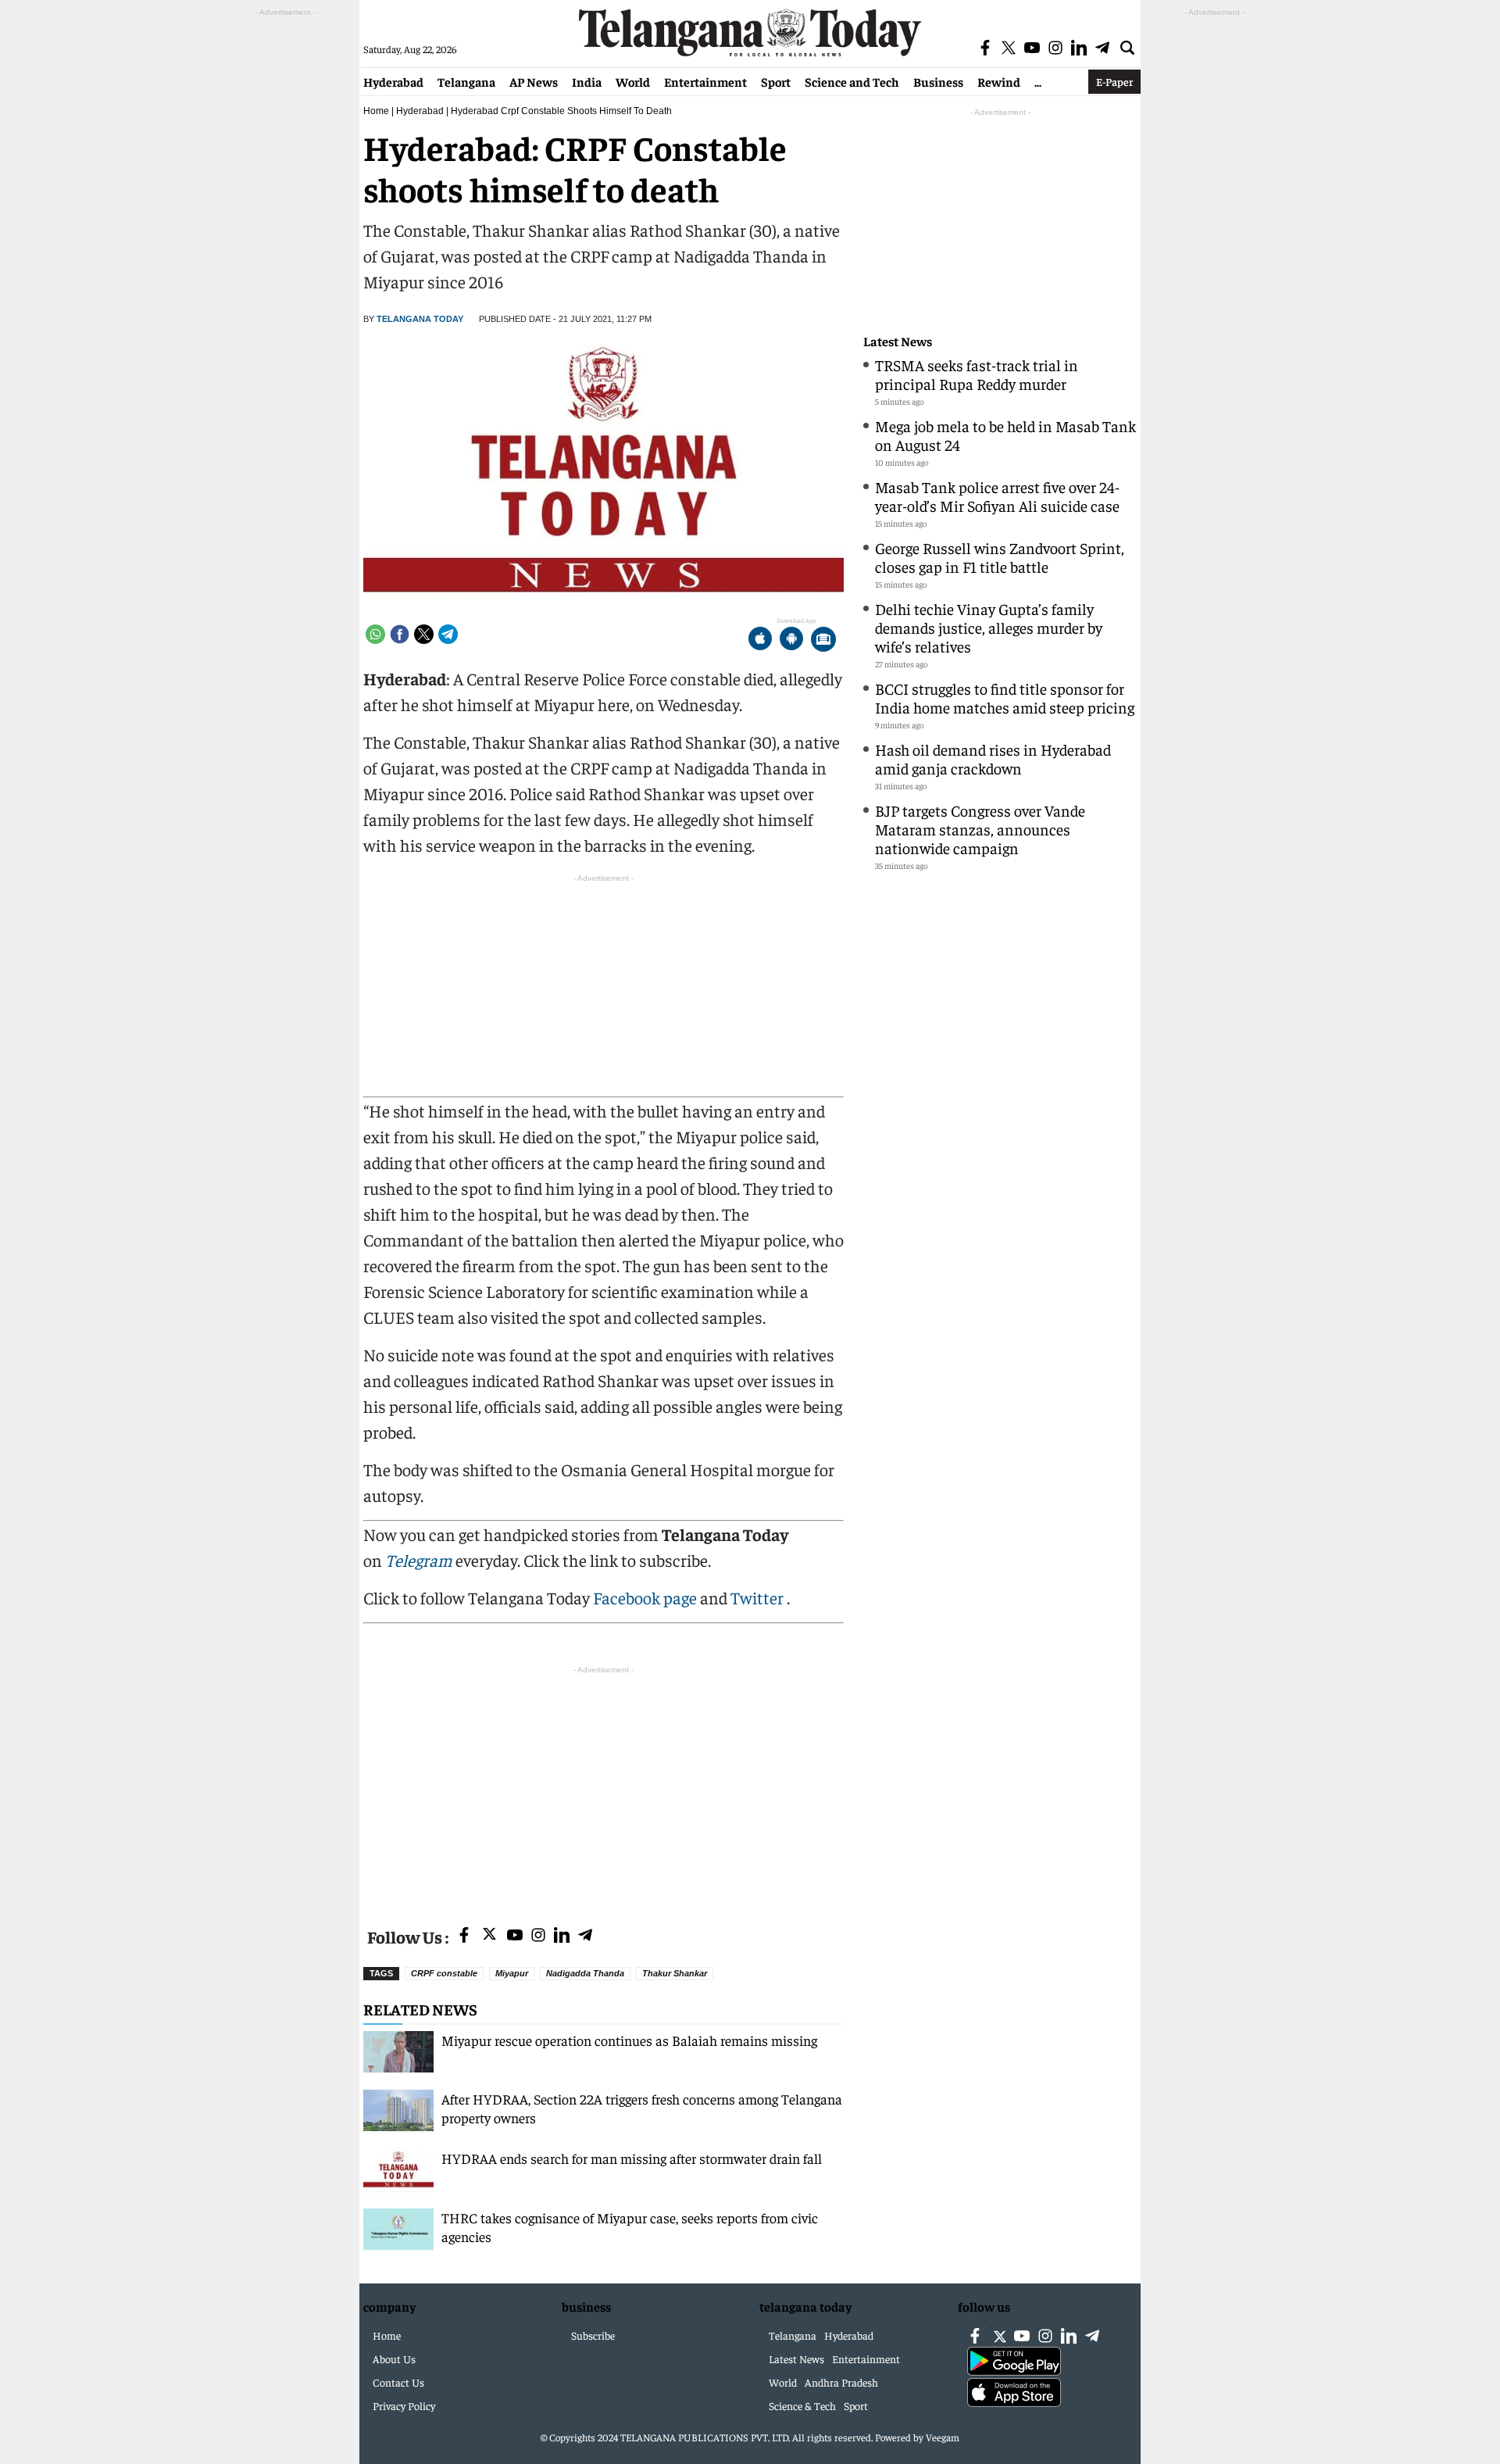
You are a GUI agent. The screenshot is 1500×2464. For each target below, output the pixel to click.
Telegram (419, 1560)
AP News (534, 81)
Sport (776, 81)
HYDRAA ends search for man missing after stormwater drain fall (632, 2158)
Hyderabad (393, 81)
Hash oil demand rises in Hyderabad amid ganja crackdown (993, 758)
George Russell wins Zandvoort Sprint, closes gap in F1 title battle (1000, 557)
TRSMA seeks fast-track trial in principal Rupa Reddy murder (977, 374)
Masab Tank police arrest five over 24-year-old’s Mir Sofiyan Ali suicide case (997, 496)
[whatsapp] (375, 634)
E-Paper (1114, 81)
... (1038, 81)
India (587, 81)
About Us (394, 2359)
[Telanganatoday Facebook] (464, 1936)
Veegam (943, 2437)
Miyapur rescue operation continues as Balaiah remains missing (629, 2040)
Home (376, 111)
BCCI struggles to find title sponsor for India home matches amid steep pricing (1005, 697)
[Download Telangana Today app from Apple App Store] (760, 640)
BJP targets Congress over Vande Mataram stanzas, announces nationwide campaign (980, 829)
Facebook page (645, 1597)
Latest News (898, 341)
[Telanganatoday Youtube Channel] (515, 1936)
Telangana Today (420, 319)
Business (938, 81)
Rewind (999, 81)
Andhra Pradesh (841, 2382)
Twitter (759, 1597)
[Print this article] (823, 640)
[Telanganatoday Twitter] (489, 1937)
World (633, 81)
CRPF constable (444, 1973)
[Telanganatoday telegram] (585, 1936)
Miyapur (512, 1973)
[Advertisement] (604, 1787)
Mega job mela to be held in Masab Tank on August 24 (1005, 435)
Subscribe (593, 2335)
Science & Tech (802, 2405)
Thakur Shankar (675, 1973)
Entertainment (705, 81)
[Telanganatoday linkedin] (562, 1936)
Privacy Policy (404, 2405)
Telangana (466, 81)
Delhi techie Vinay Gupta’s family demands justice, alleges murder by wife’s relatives (989, 627)
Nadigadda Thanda (585, 1973)
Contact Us (398, 2382)
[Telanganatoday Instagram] (538, 1936)
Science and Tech (852, 81)
